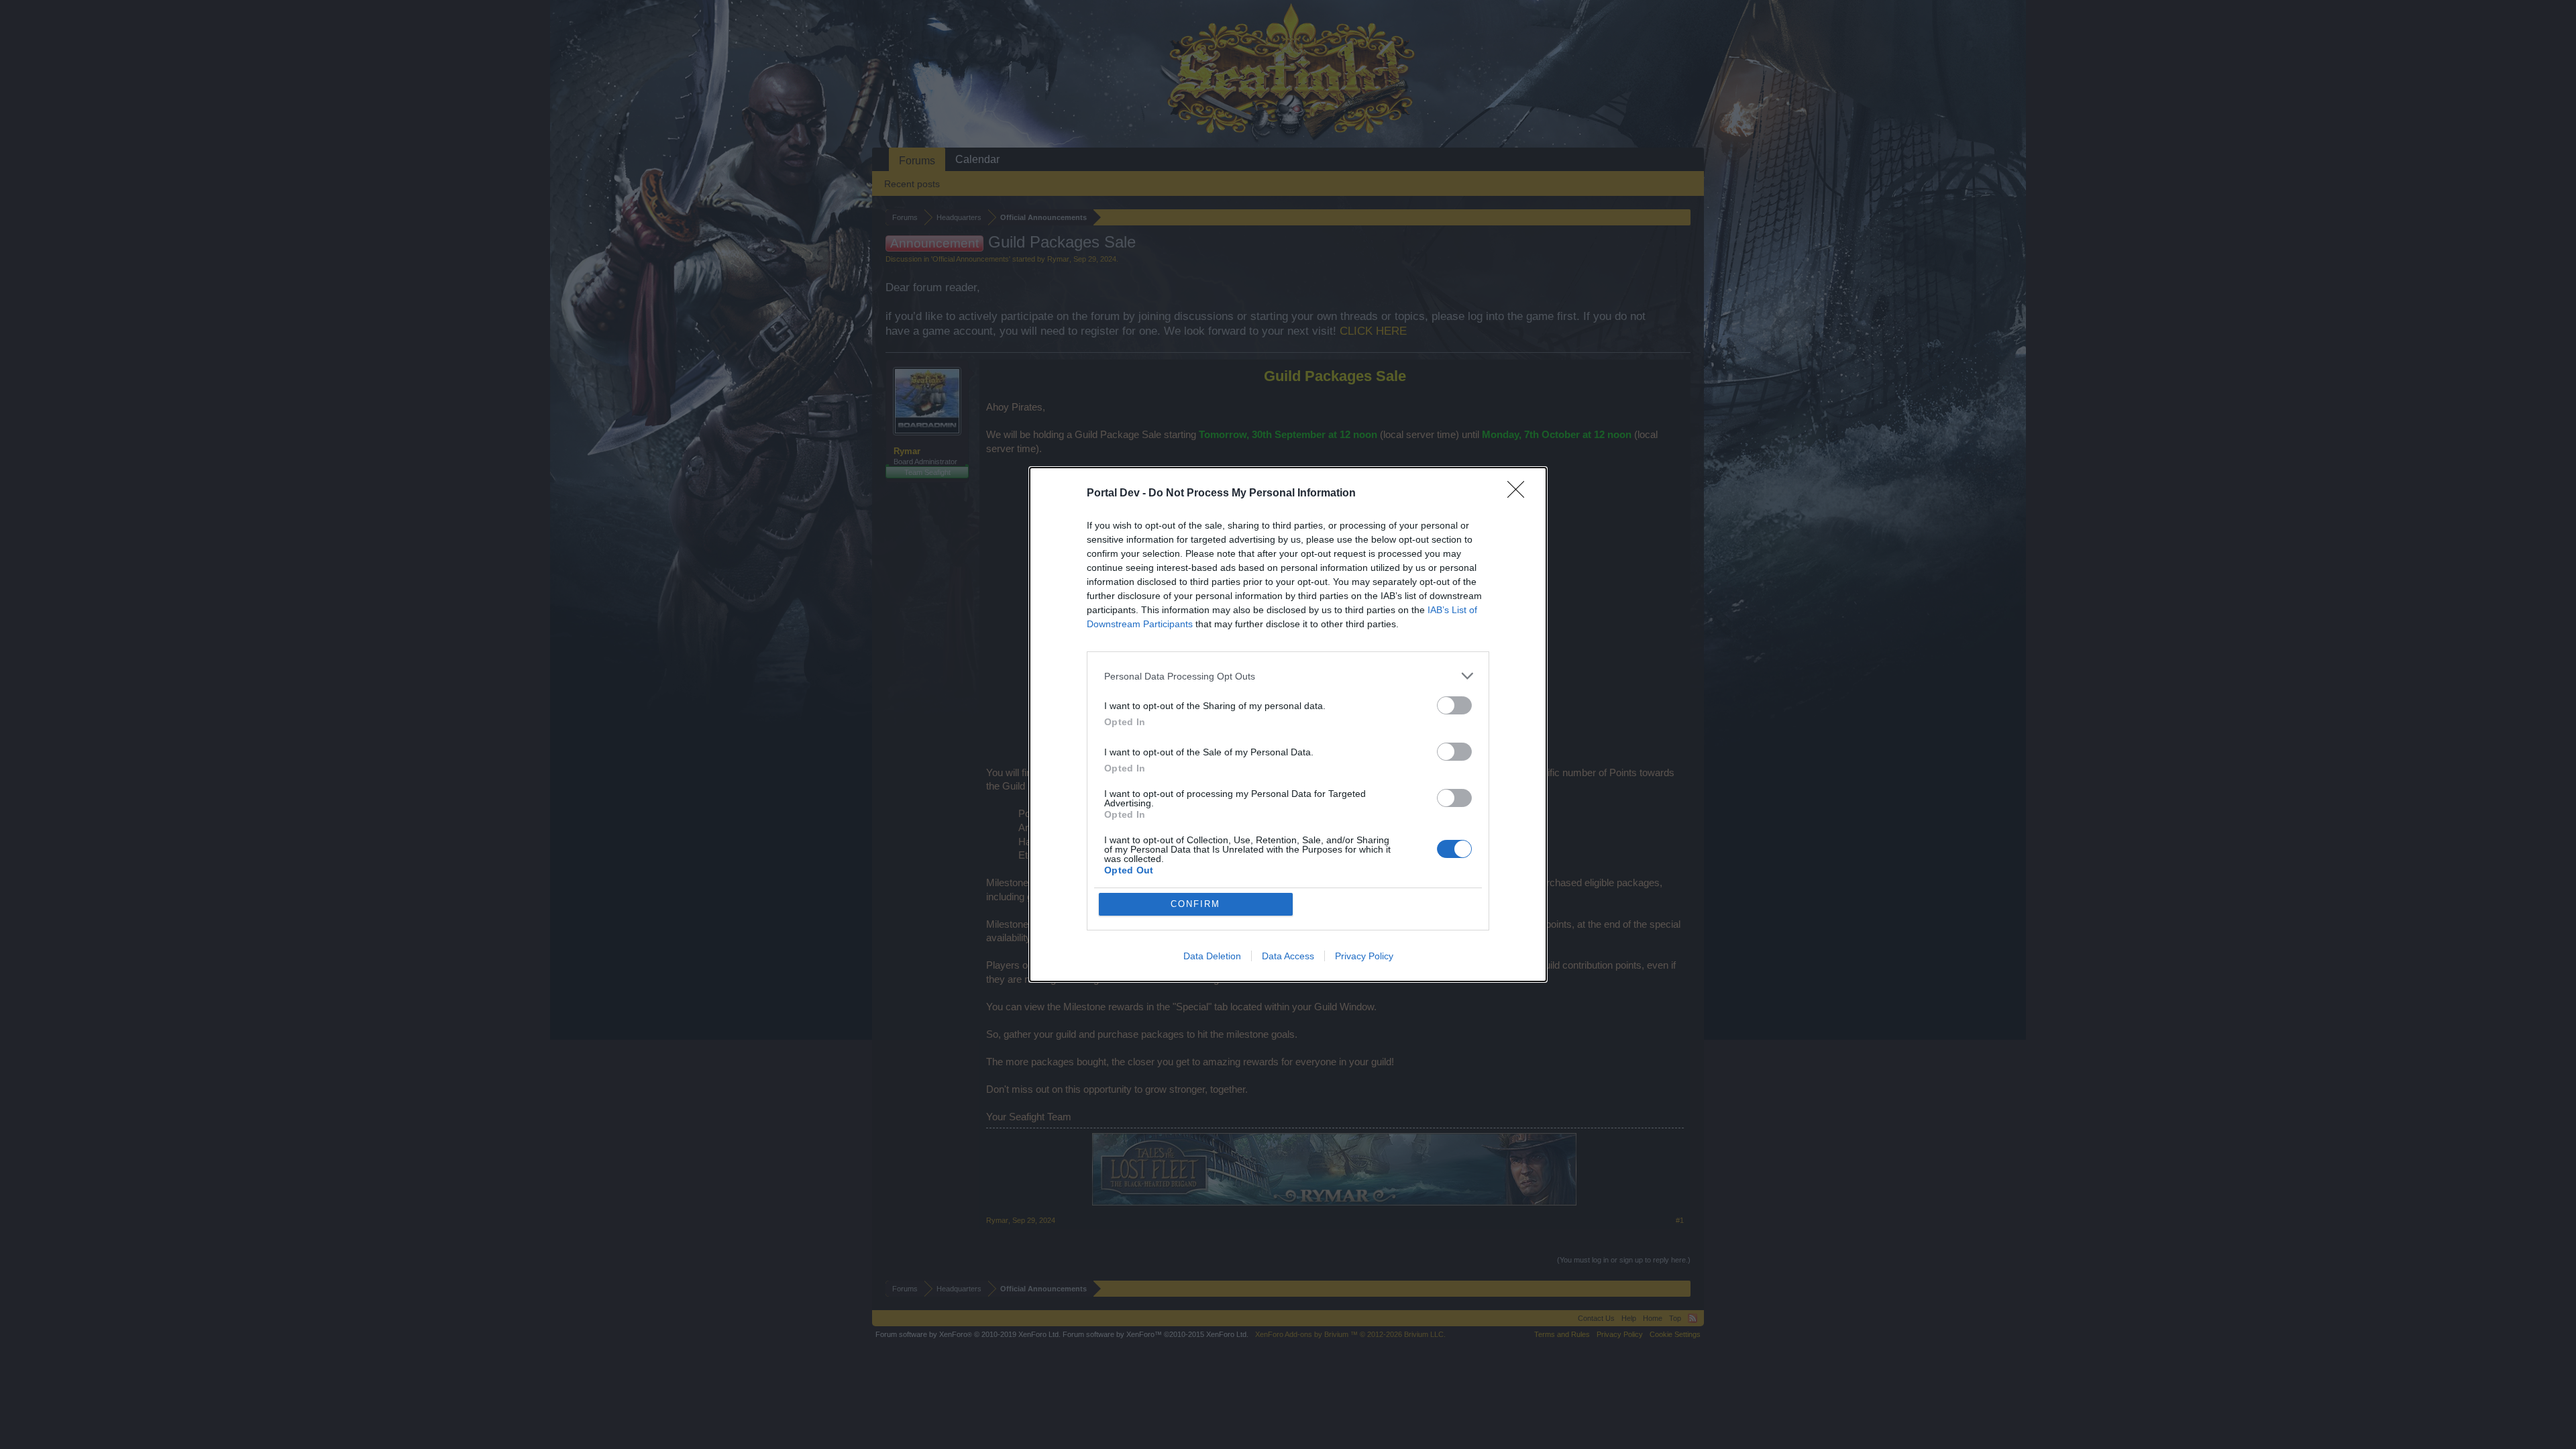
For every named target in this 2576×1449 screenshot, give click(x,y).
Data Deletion (1212, 956)
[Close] (1520, 494)
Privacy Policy (1364, 956)
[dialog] (1288, 724)
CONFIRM (1195, 904)
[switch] (1454, 705)
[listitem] (1288, 676)
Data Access (1288, 956)
